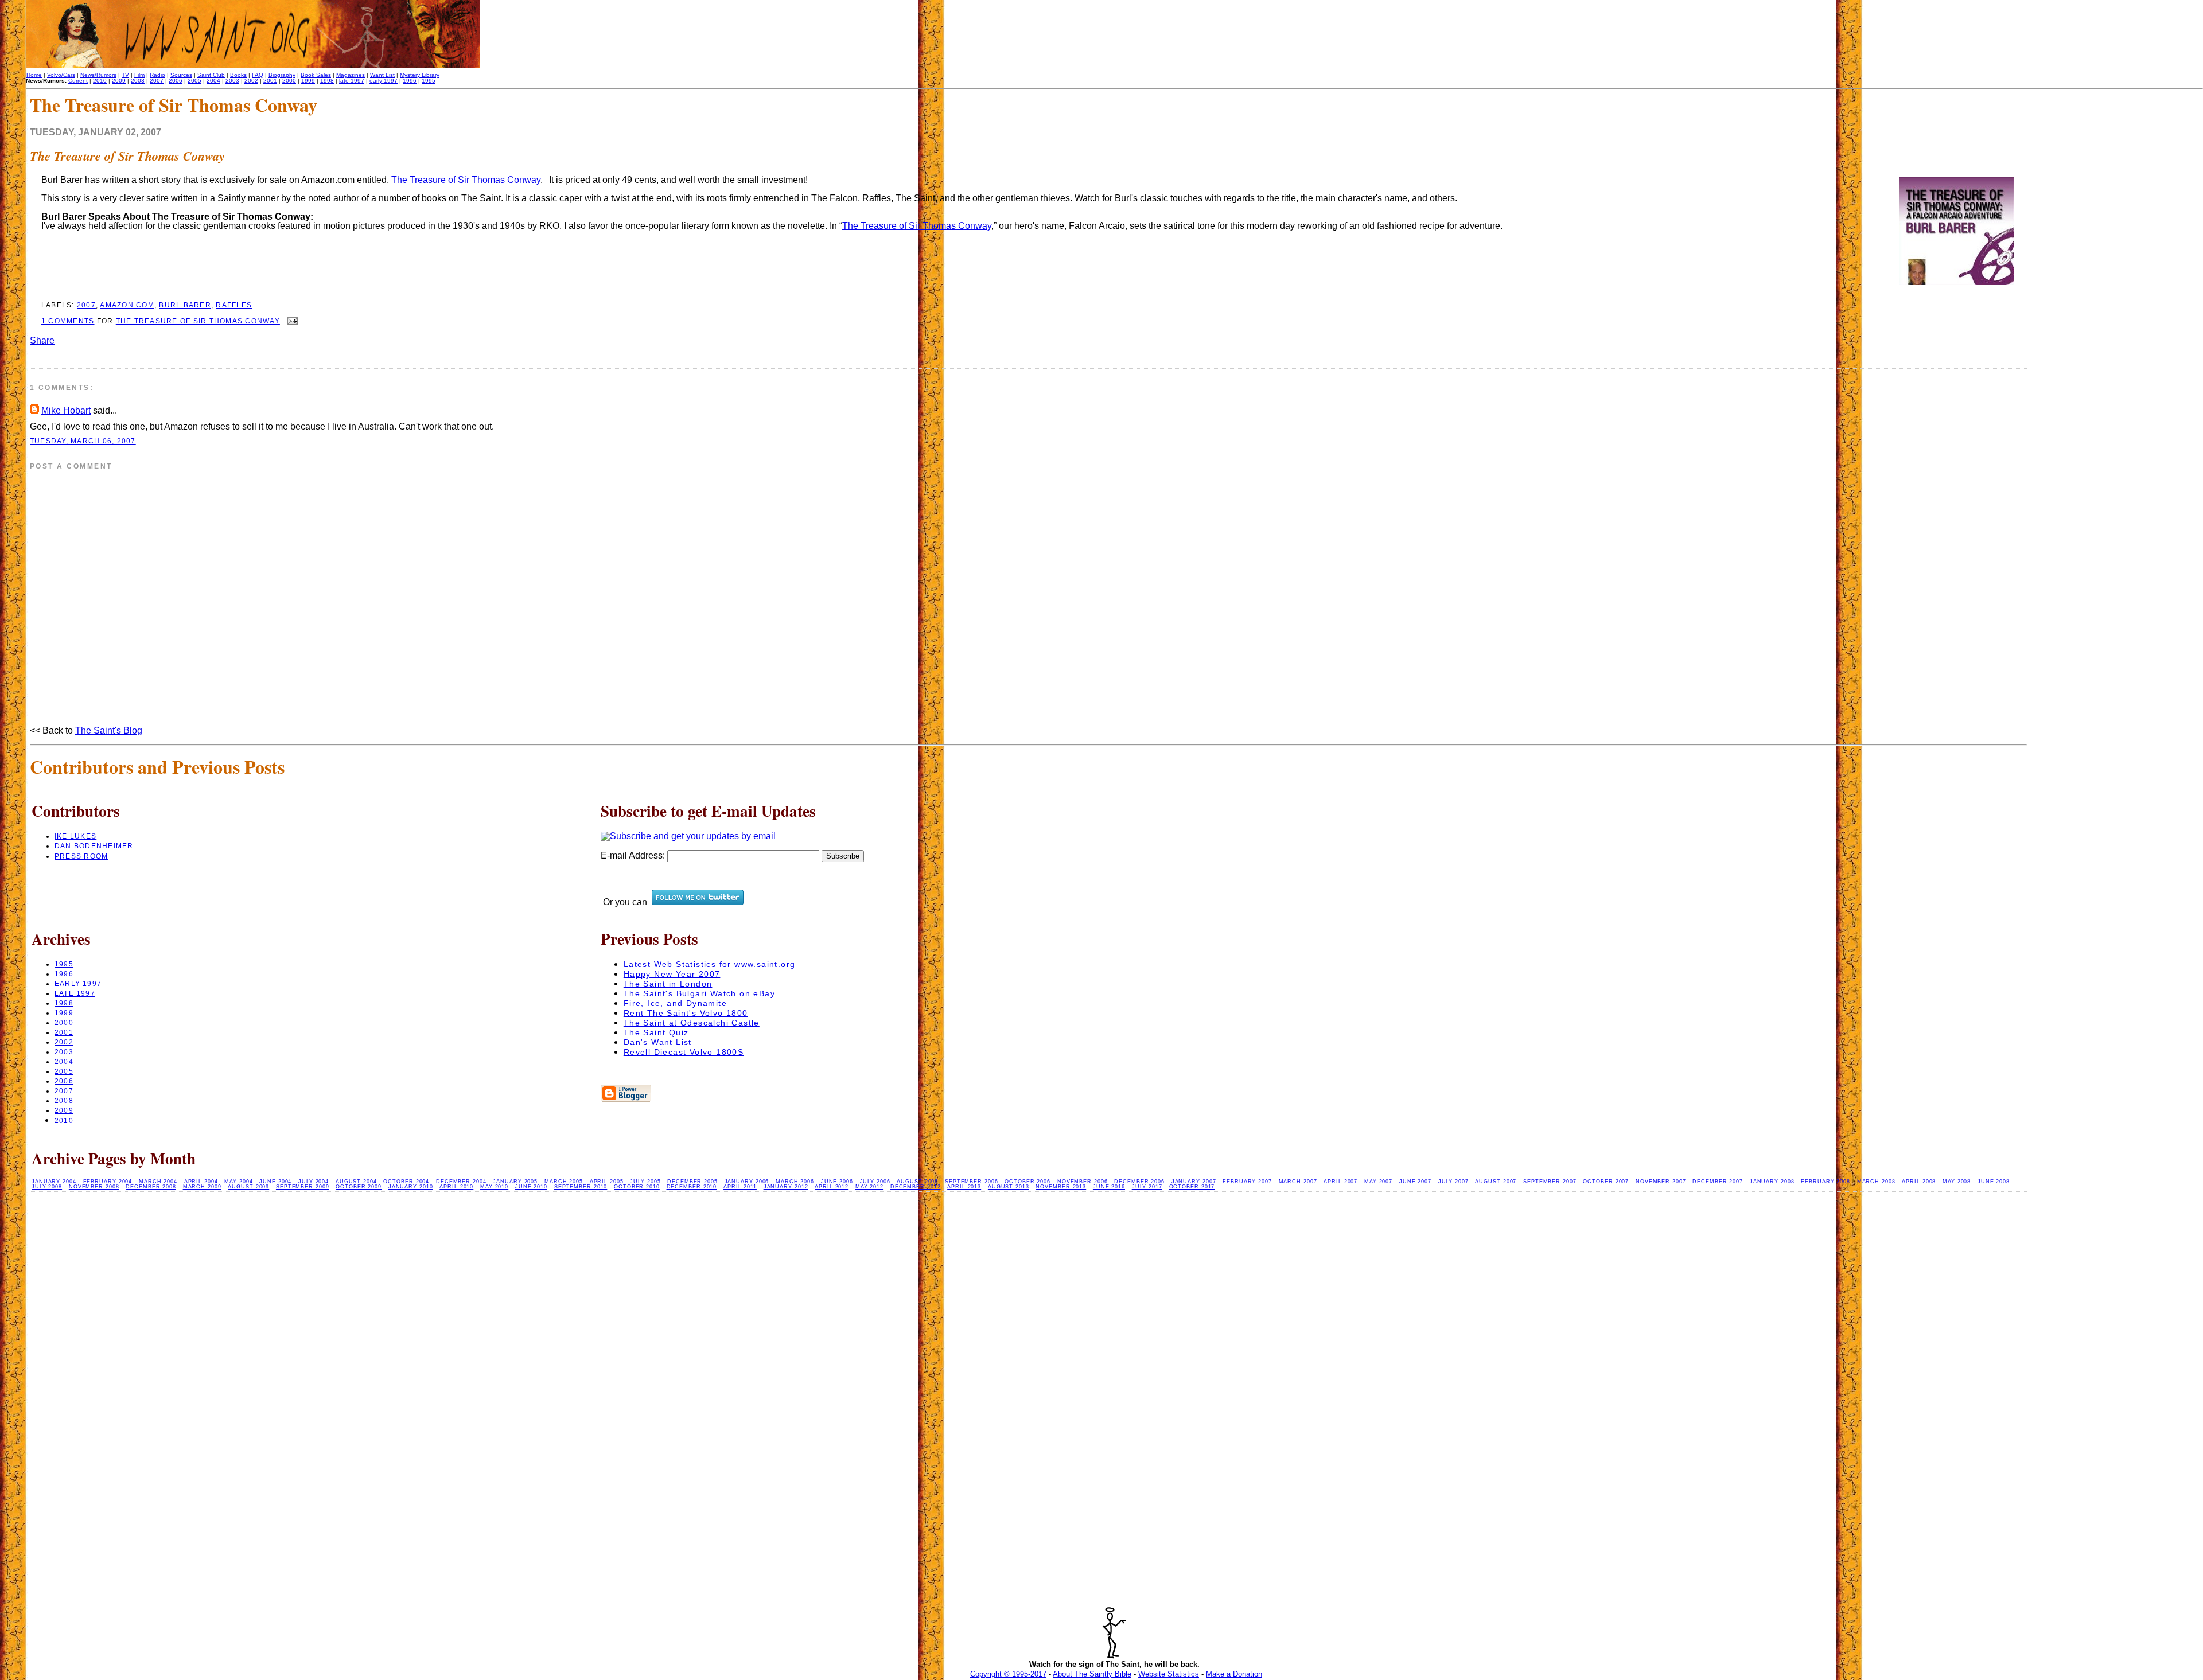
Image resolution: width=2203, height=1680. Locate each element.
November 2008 (94, 1187)
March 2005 (564, 1182)
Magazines (351, 75)
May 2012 (869, 1187)
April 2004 (201, 1182)
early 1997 (384, 81)
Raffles (234, 305)
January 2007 (1194, 1182)
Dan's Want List (658, 1042)
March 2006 (795, 1182)
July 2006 (875, 1182)
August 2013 (1009, 1187)
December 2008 (151, 1187)
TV (125, 75)
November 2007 (1661, 1182)
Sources (181, 75)
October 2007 (1606, 1182)
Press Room (81, 856)
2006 (176, 81)
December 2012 (916, 1187)
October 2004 (406, 1182)
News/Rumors (98, 75)
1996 (410, 81)
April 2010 (456, 1187)
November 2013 (1061, 1187)
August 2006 (917, 1182)
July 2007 (1453, 1182)
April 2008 (1919, 1182)
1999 (308, 81)
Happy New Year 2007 (672, 974)
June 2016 (1109, 1187)
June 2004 (275, 1182)
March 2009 (202, 1187)
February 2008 (1826, 1182)
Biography (282, 75)
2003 (232, 81)
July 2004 (314, 1182)
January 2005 (515, 1182)
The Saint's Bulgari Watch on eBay (699, 993)
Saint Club (211, 75)
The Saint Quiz (656, 1032)
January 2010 (411, 1187)
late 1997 (352, 81)
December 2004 (461, 1182)
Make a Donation (1234, 1674)
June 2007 (1415, 1182)
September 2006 (972, 1182)
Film (139, 75)
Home (34, 75)
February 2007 (1247, 1182)
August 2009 (248, 1187)
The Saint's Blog (109, 730)
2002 (251, 81)
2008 (138, 81)
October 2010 (637, 1187)
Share (42, 340)
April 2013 (964, 1187)
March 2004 (158, 1182)
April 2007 (1340, 1182)
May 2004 (238, 1182)
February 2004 (108, 1182)
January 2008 (1772, 1182)
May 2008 (1957, 1182)
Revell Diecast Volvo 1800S (684, 1052)
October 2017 (1192, 1187)
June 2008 (1994, 1182)
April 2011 (740, 1187)
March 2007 (1298, 1182)
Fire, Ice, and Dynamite (675, 1003)
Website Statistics (1169, 1674)
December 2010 (692, 1187)
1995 (429, 81)
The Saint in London (668, 984)
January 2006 (747, 1182)
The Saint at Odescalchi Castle (692, 1023)
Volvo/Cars (61, 75)
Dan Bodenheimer (94, 846)
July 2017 (1147, 1187)
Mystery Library (420, 75)
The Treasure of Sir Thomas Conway (127, 156)
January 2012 (786, 1187)
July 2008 (47, 1187)
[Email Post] (291, 321)
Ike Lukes (75, 836)
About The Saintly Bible (1092, 1674)
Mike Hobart (66, 410)
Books (238, 75)
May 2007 (1378, 1182)
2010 (100, 81)
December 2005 (692, 1182)
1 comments (68, 321)
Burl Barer (185, 305)
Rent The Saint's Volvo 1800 (686, 1013)
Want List (382, 75)
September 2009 (303, 1187)
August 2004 (356, 1182)
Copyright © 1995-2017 (1008, 1674)
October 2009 (359, 1187)
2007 (157, 81)
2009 (119, 81)
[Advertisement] (2115, 520)
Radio (157, 75)
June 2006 (837, 1182)
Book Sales (316, 75)
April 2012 (832, 1187)
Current (78, 81)
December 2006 (1139, 1182)
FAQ (258, 75)
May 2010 (494, 1187)
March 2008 (1876, 1182)
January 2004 (54, 1182)
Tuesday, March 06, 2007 (83, 441)
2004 (213, 81)
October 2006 (1027, 1182)
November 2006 (1083, 1182)
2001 (270, 81)
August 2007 (1496, 1182)
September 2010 (581, 1187)
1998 (327, 81)
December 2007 (1718, 1182)
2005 (194, 81)
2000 (289, 81)
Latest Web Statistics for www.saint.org (710, 964)
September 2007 (1550, 1182)
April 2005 (607, 1182)
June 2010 (531, 1187)
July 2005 (645, 1182)
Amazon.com (127, 305)
